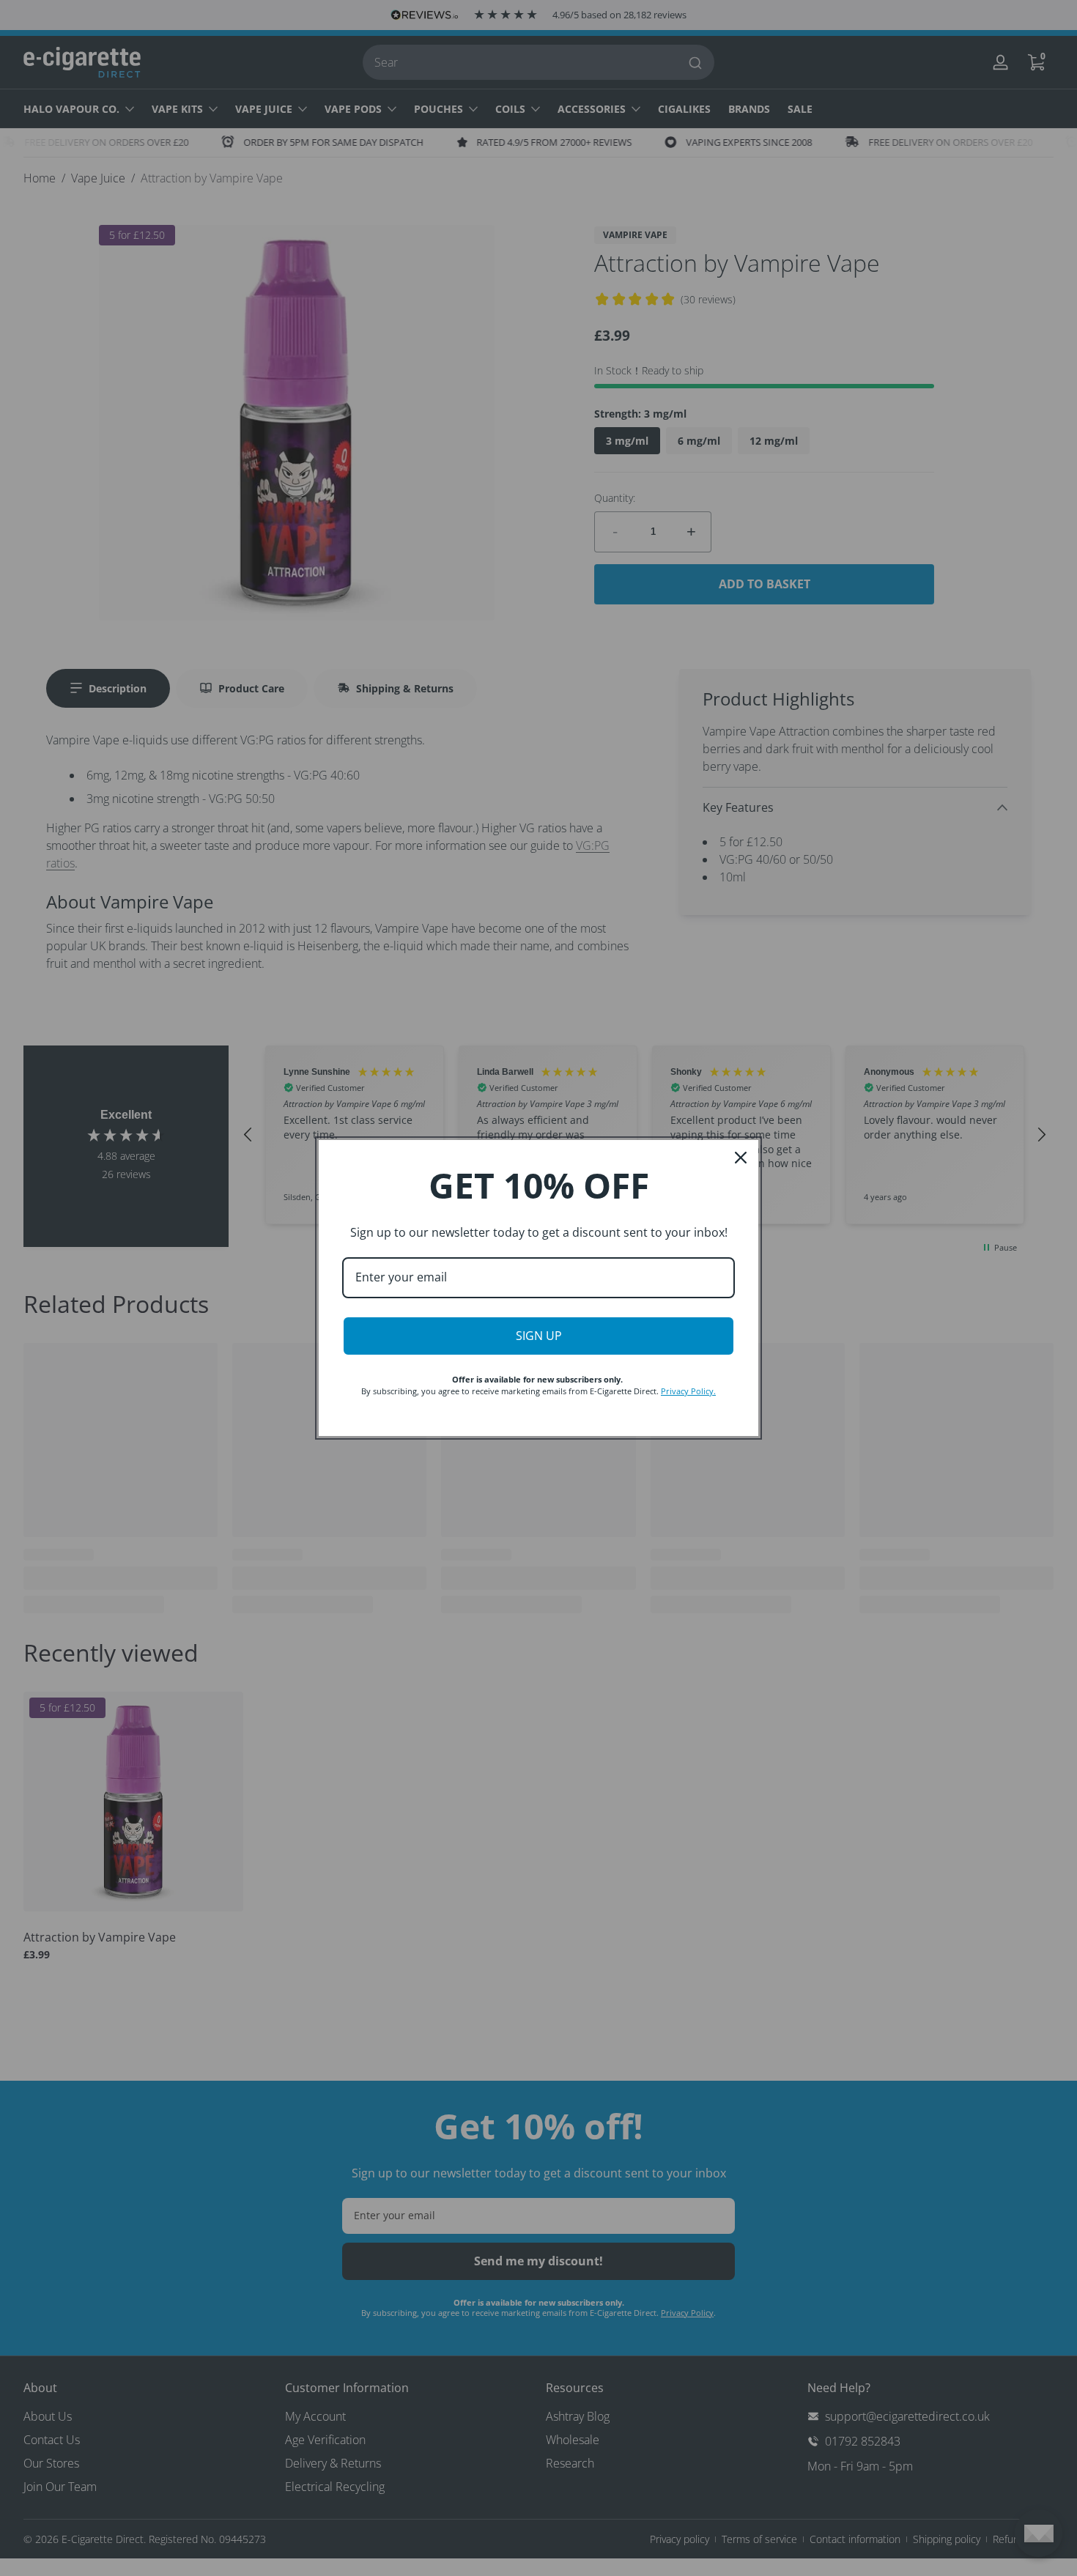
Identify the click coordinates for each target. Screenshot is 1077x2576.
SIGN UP (539, 1336)
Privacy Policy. (688, 1391)
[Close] (741, 1158)
